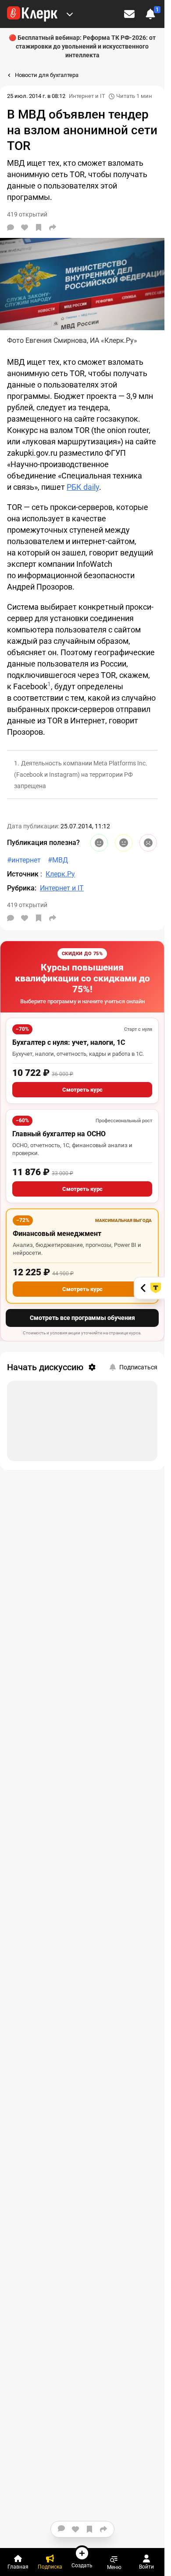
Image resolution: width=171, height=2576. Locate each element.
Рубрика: (22, 888)
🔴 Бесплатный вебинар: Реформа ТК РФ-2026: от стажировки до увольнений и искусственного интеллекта (82, 46)
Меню (114, 2567)
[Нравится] (25, 227)
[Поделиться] (53, 227)
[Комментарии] (11, 227)
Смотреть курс (82, 1090)
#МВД (58, 860)
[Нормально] (124, 843)
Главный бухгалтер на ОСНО (59, 1134)
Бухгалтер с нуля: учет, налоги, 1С (69, 1042)
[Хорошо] (99, 843)
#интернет (24, 860)
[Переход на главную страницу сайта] (32, 14)
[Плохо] (148, 843)
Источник (24, 874)
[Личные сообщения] (129, 14)
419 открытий (27, 905)
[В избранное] (39, 227)
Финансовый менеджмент (57, 1234)
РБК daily (83, 487)
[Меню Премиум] (70, 14)
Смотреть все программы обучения (82, 1318)
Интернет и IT (87, 96)
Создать (82, 2565)
